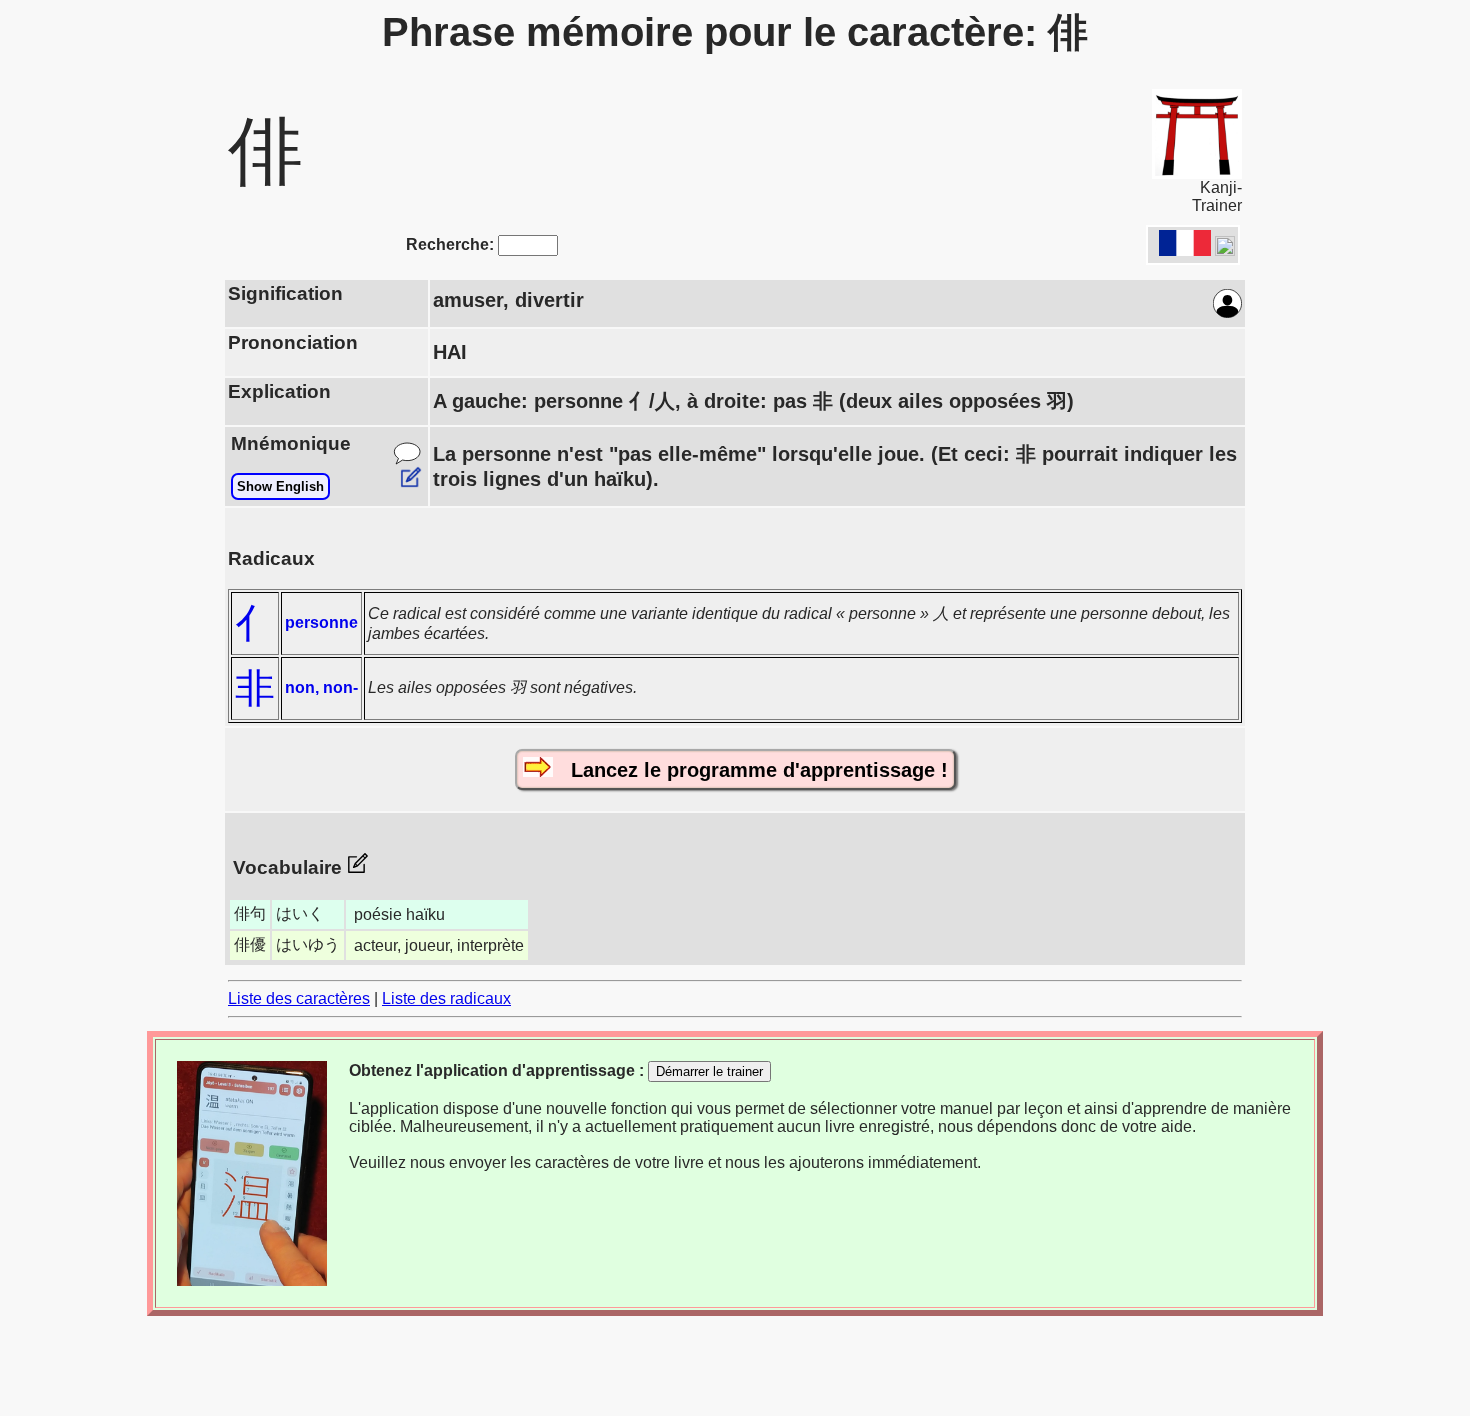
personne (321, 622)
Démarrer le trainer (709, 1071)
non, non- (321, 687)
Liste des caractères (299, 998)
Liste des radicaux (446, 998)
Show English (280, 486)
